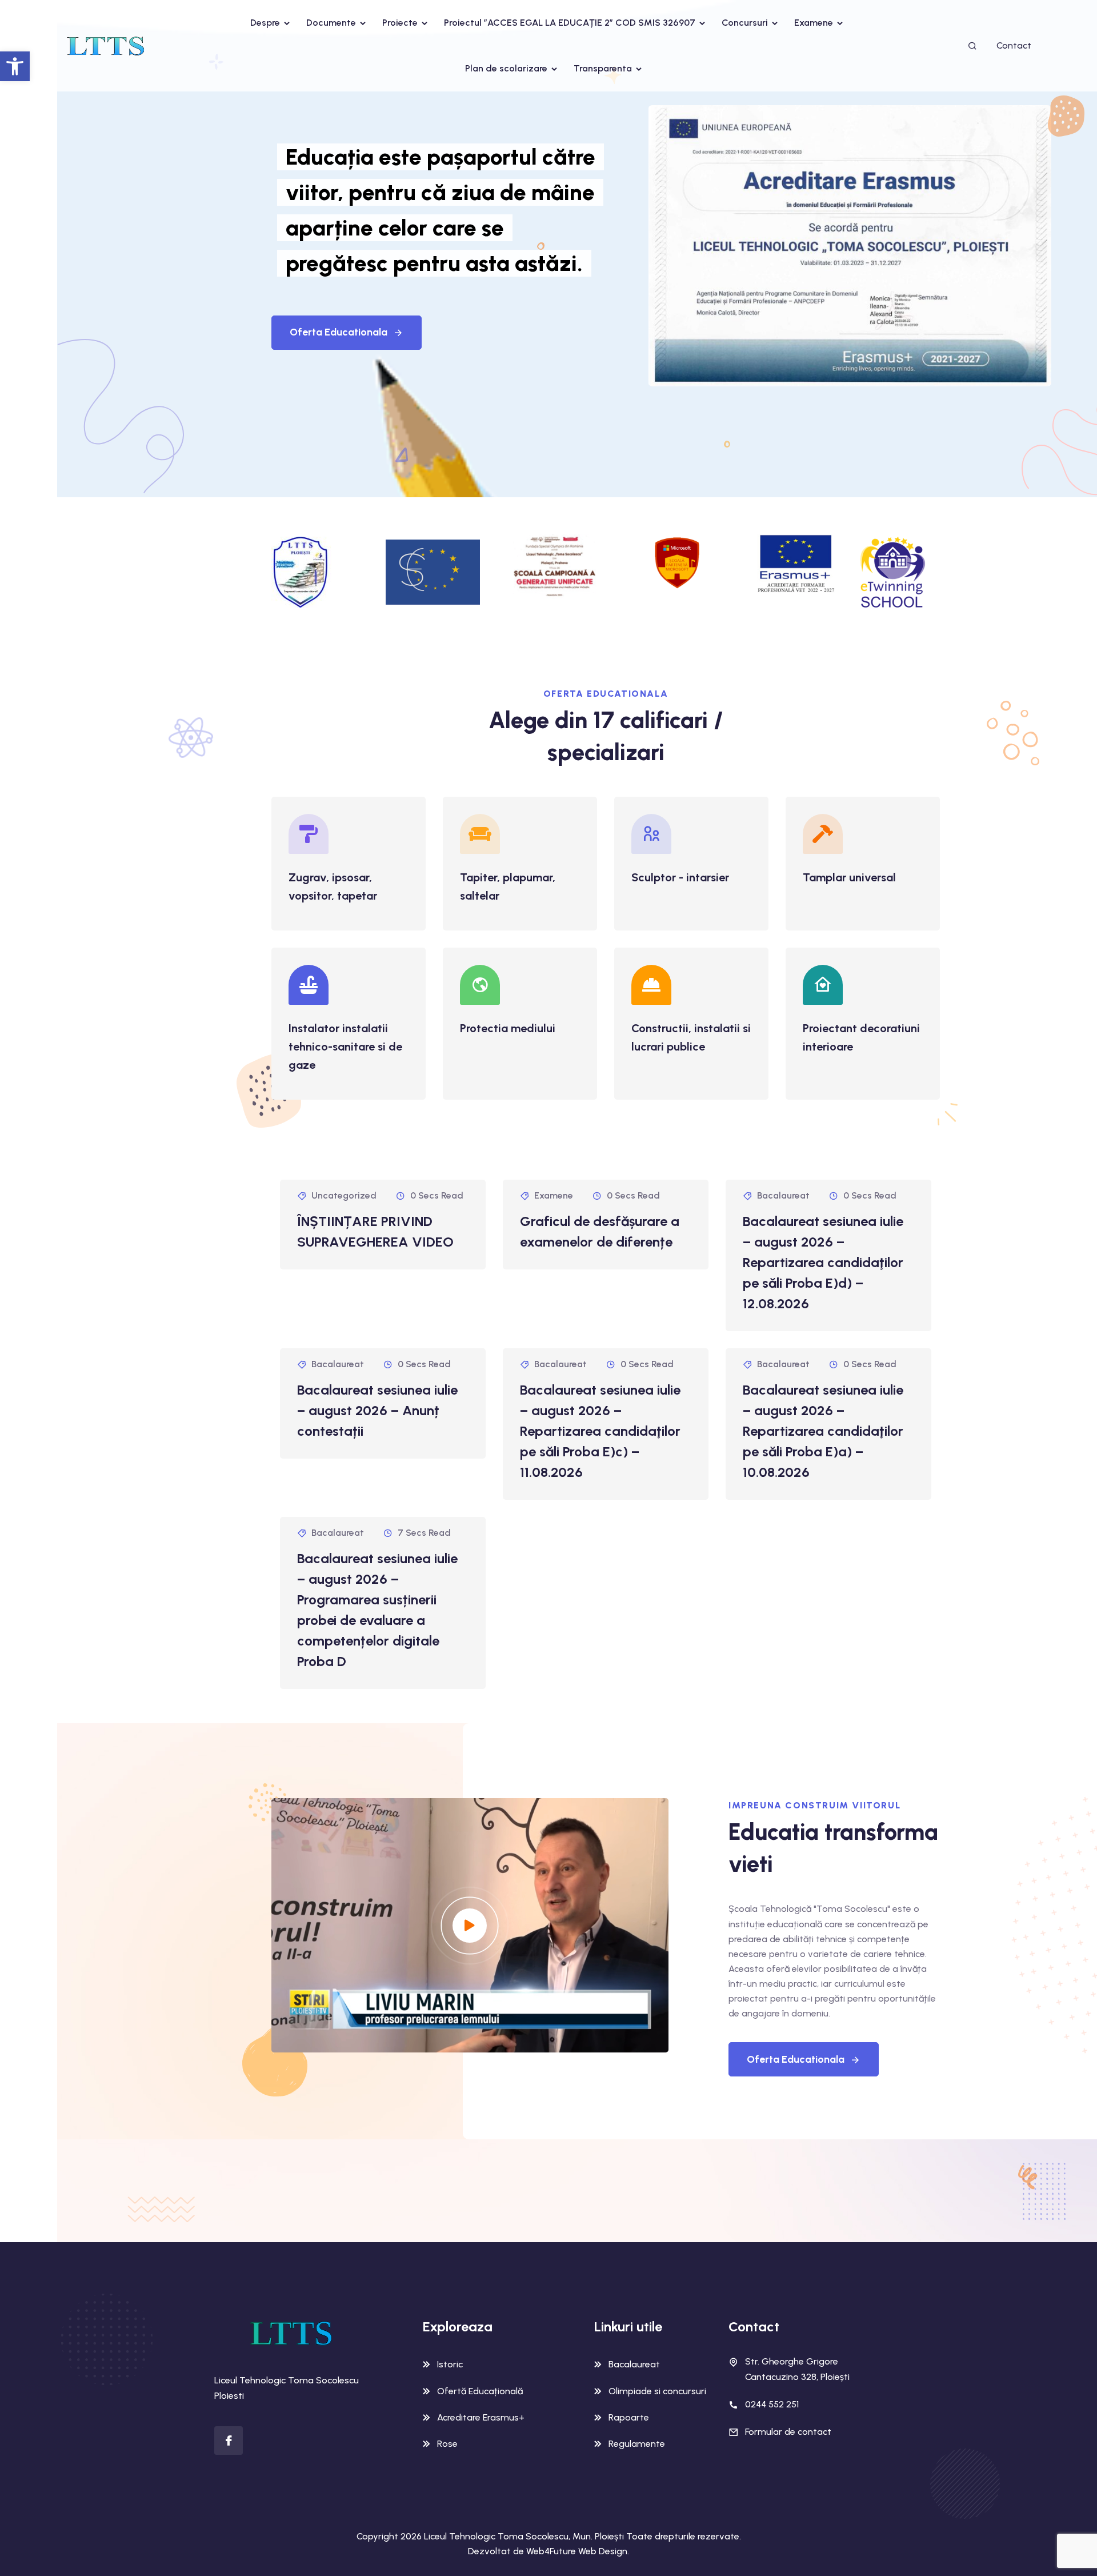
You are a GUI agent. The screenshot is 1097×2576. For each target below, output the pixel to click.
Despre (265, 23)
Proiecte (400, 23)
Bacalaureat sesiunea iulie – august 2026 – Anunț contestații (377, 1410)
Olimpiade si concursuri (657, 2391)
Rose (447, 2444)
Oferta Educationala (339, 332)
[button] (15, 66)
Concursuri (745, 23)
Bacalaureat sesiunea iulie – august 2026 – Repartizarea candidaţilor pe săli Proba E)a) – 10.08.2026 (823, 1431)
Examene (814, 23)
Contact (1014, 45)
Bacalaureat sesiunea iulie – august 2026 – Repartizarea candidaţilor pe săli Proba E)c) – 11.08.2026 (600, 1431)
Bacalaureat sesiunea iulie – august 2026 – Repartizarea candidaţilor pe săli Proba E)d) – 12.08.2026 (823, 1262)
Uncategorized (344, 1195)
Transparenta (603, 68)
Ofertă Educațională (480, 2391)
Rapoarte (629, 2417)
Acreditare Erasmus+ (481, 2417)
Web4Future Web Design (577, 2551)
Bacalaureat (783, 1195)
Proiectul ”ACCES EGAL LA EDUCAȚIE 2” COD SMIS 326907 (570, 23)
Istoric (450, 2364)
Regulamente (637, 2444)
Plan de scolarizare (506, 68)
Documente (331, 23)
